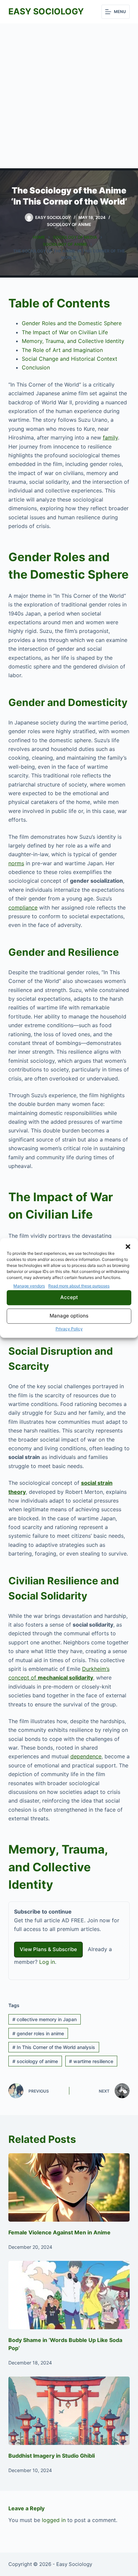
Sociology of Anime (69, 224)
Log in (47, 1962)
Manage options (69, 1316)
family (110, 437)
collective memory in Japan (45, 2019)
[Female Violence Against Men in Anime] (69, 2187)
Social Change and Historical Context (70, 359)
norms (16, 863)
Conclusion (36, 367)
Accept (69, 1298)
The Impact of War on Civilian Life (65, 332)
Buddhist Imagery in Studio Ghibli (52, 2456)
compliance (23, 908)
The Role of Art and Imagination (62, 350)
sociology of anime (35, 2061)
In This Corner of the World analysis (54, 2047)
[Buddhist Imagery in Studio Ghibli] (69, 2411)
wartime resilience (91, 2061)
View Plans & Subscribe (48, 1949)
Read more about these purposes (79, 1286)
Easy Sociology (46, 11)
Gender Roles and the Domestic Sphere (72, 323)
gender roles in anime (38, 2033)
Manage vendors (29, 1286)
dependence (86, 1756)
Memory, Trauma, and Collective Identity (73, 341)
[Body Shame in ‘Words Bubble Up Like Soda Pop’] (69, 2295)
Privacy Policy (69, 1329)
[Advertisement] (69, 96)
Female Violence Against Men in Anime (59, 2232)
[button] (128, 1246)
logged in (54, 2520)
